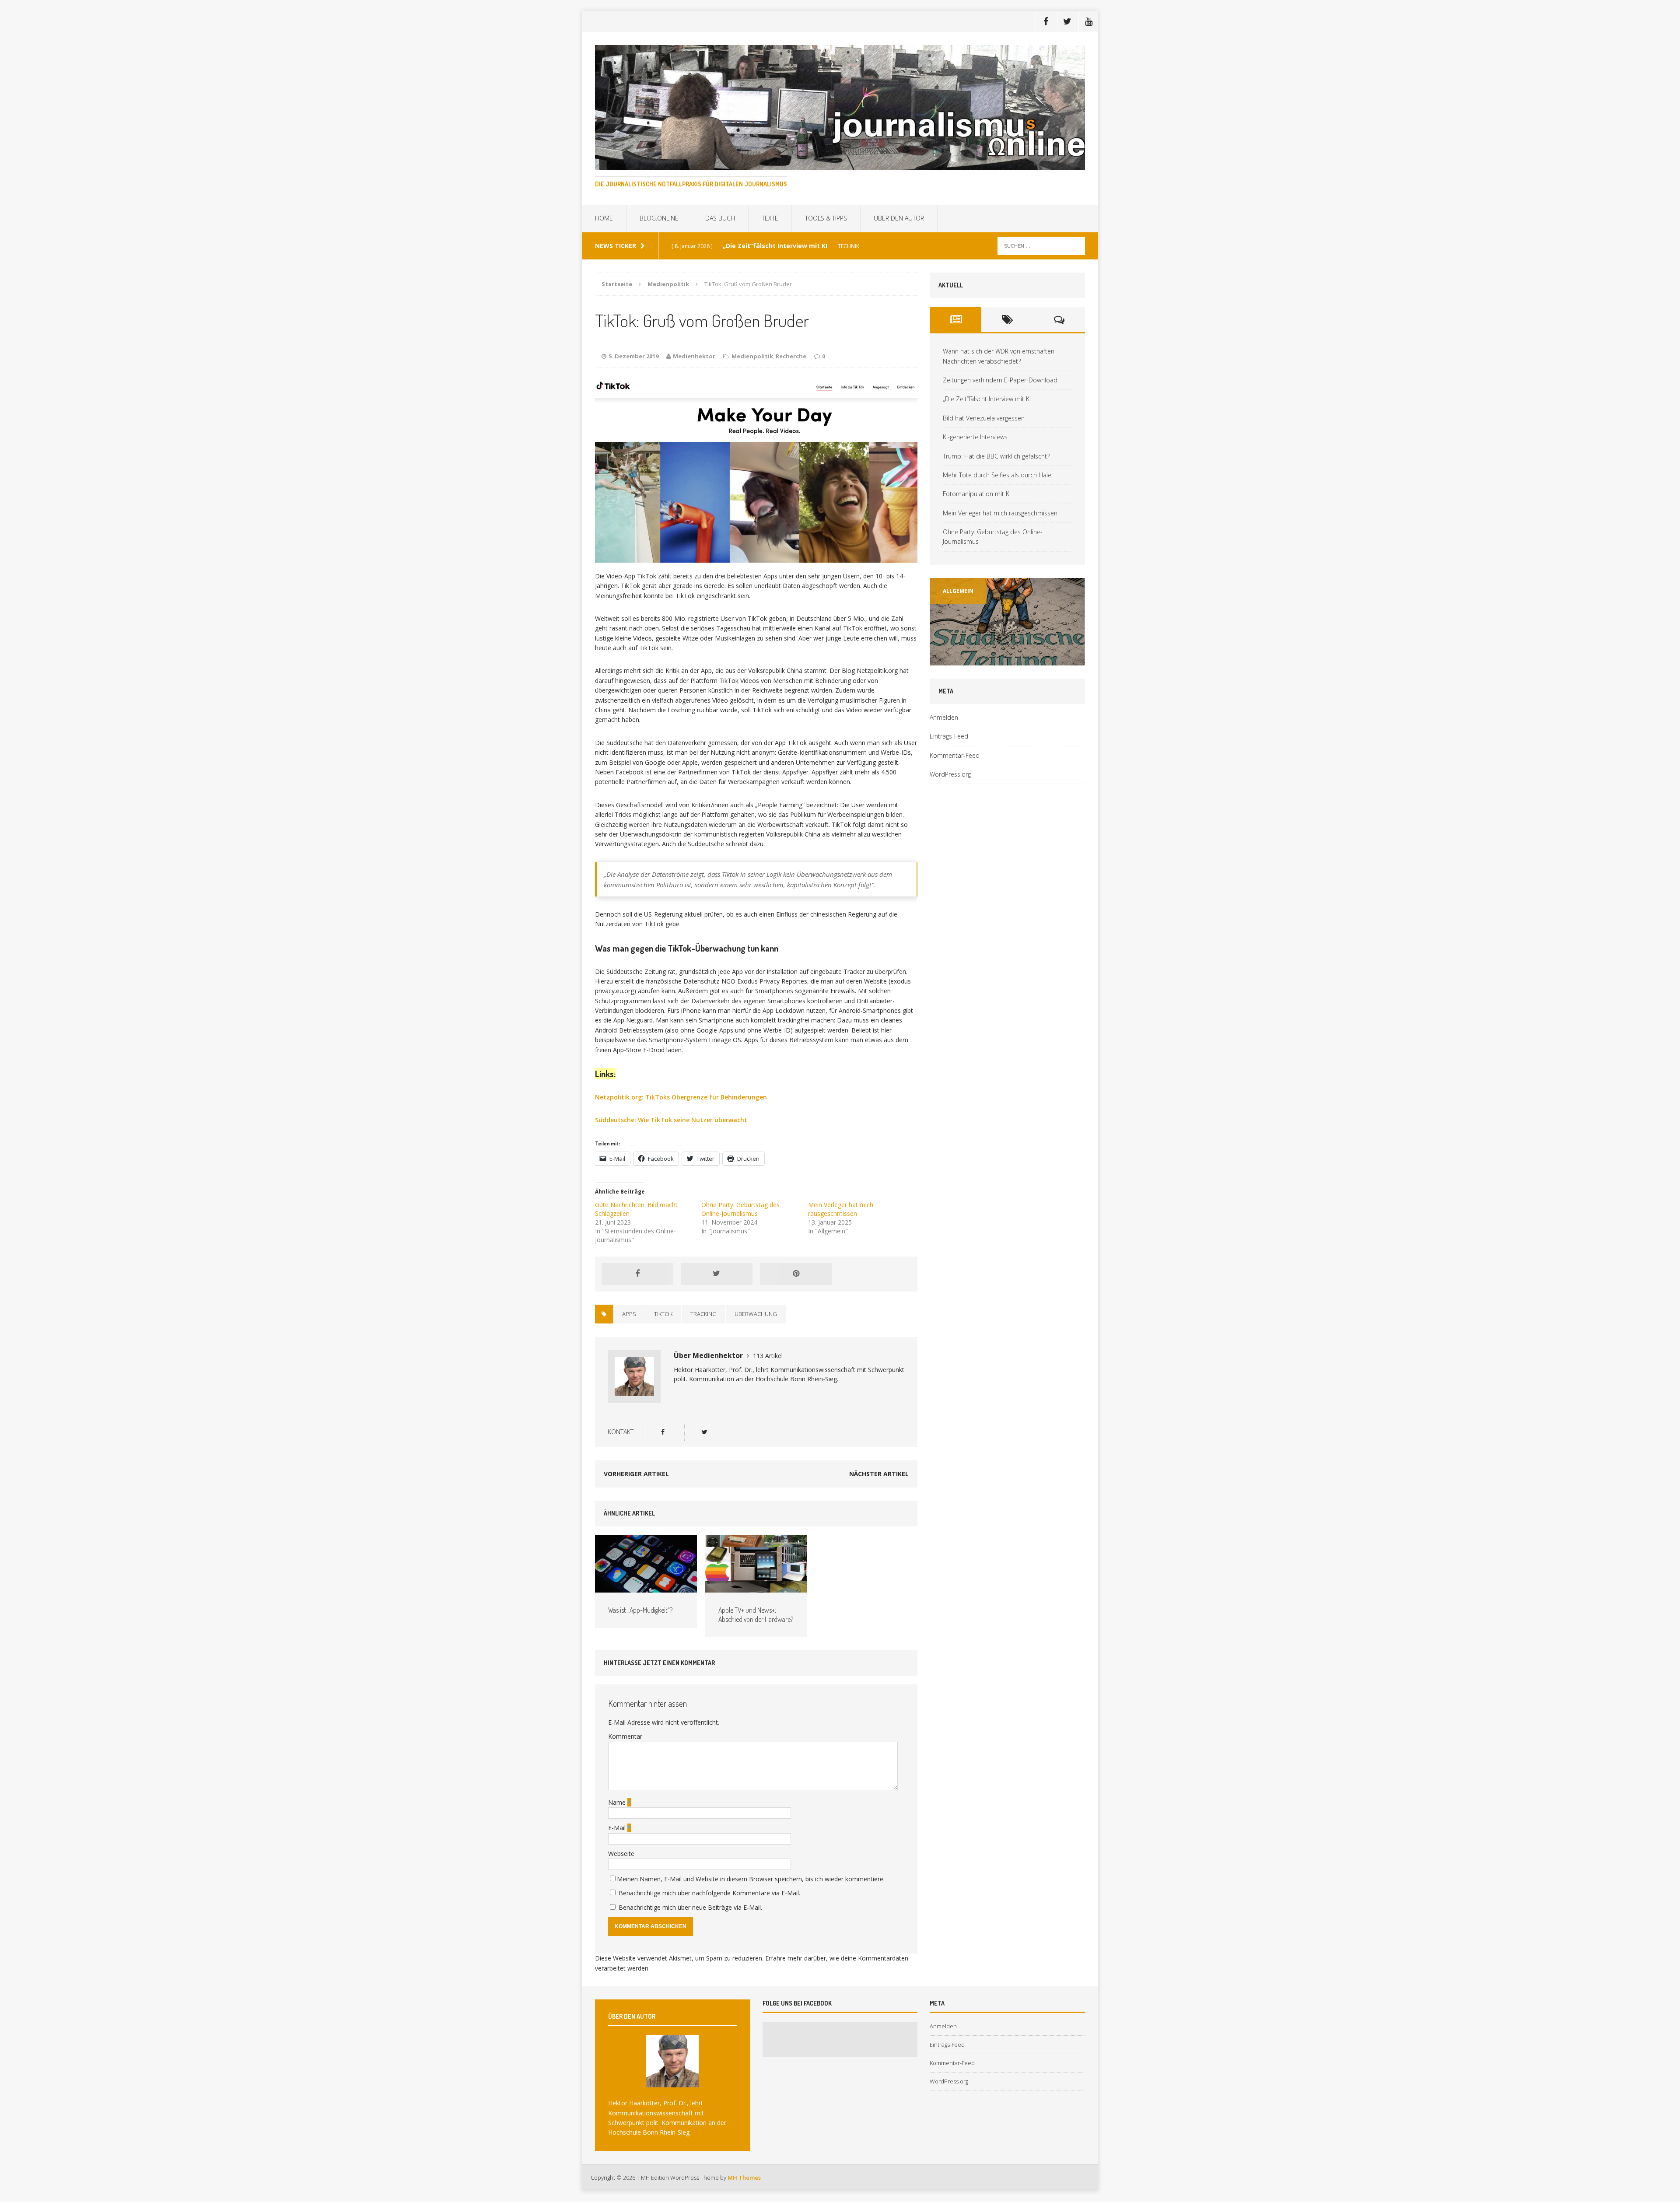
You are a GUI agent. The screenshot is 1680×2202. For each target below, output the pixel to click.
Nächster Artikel (879, 1474)
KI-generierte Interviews (975, 437)
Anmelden (944, 717)
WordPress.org (950, 774)
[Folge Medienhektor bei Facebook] (663, 1432)
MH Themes (744, 2177)
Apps (629, 1314)
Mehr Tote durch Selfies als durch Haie (997, 475)
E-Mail (618, 1828)
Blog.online (659, 218)
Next (1074, 665)
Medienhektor (694, 356)
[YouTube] (1088, 21)
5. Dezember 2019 (633, 356)
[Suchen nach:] (1041, 245)
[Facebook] (1046, 21)
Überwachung (756, 1314)
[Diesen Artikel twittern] (717, 1274)
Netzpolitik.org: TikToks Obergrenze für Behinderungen (681, 1097)
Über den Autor (899, 218)
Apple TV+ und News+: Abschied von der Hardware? (756, 1615)
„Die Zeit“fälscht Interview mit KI (987, 399)
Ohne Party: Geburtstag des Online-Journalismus (740, 1209)
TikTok (663, 1314)
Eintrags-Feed (949, 736)
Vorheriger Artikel (636, 1474)
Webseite (621, 1854)
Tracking (703, 1314)
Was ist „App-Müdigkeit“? (640, 1610)
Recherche (791, 356)
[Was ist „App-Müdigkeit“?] (646, 1588)
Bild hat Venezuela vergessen (984, 418)
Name (618, 1802)
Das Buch (720, 218)
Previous (946, 665)
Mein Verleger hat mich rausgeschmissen (841, 1209)
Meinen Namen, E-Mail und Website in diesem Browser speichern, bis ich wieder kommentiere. (751, 1879)
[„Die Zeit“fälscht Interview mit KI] (1020, 622)
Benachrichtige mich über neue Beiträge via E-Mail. (690, 1907)
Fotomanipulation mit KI (977, 494)
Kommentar (625, 1736)
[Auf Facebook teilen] (637, 1274)
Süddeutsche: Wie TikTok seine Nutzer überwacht (671, 1120)
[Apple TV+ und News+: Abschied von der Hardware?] (756, 1588)
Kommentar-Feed (955, 755)
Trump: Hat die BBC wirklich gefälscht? (996, 456)
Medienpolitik (752, 356)
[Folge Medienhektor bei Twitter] (704, 1432)
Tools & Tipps (826, 218)
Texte (770, 218)
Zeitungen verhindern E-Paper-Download (1000, 380)
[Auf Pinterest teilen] (796, 1274)
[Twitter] (1067, 21)
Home (604, 218)
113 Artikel (768, 1356)
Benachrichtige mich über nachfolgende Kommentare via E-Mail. (709, 1893)
